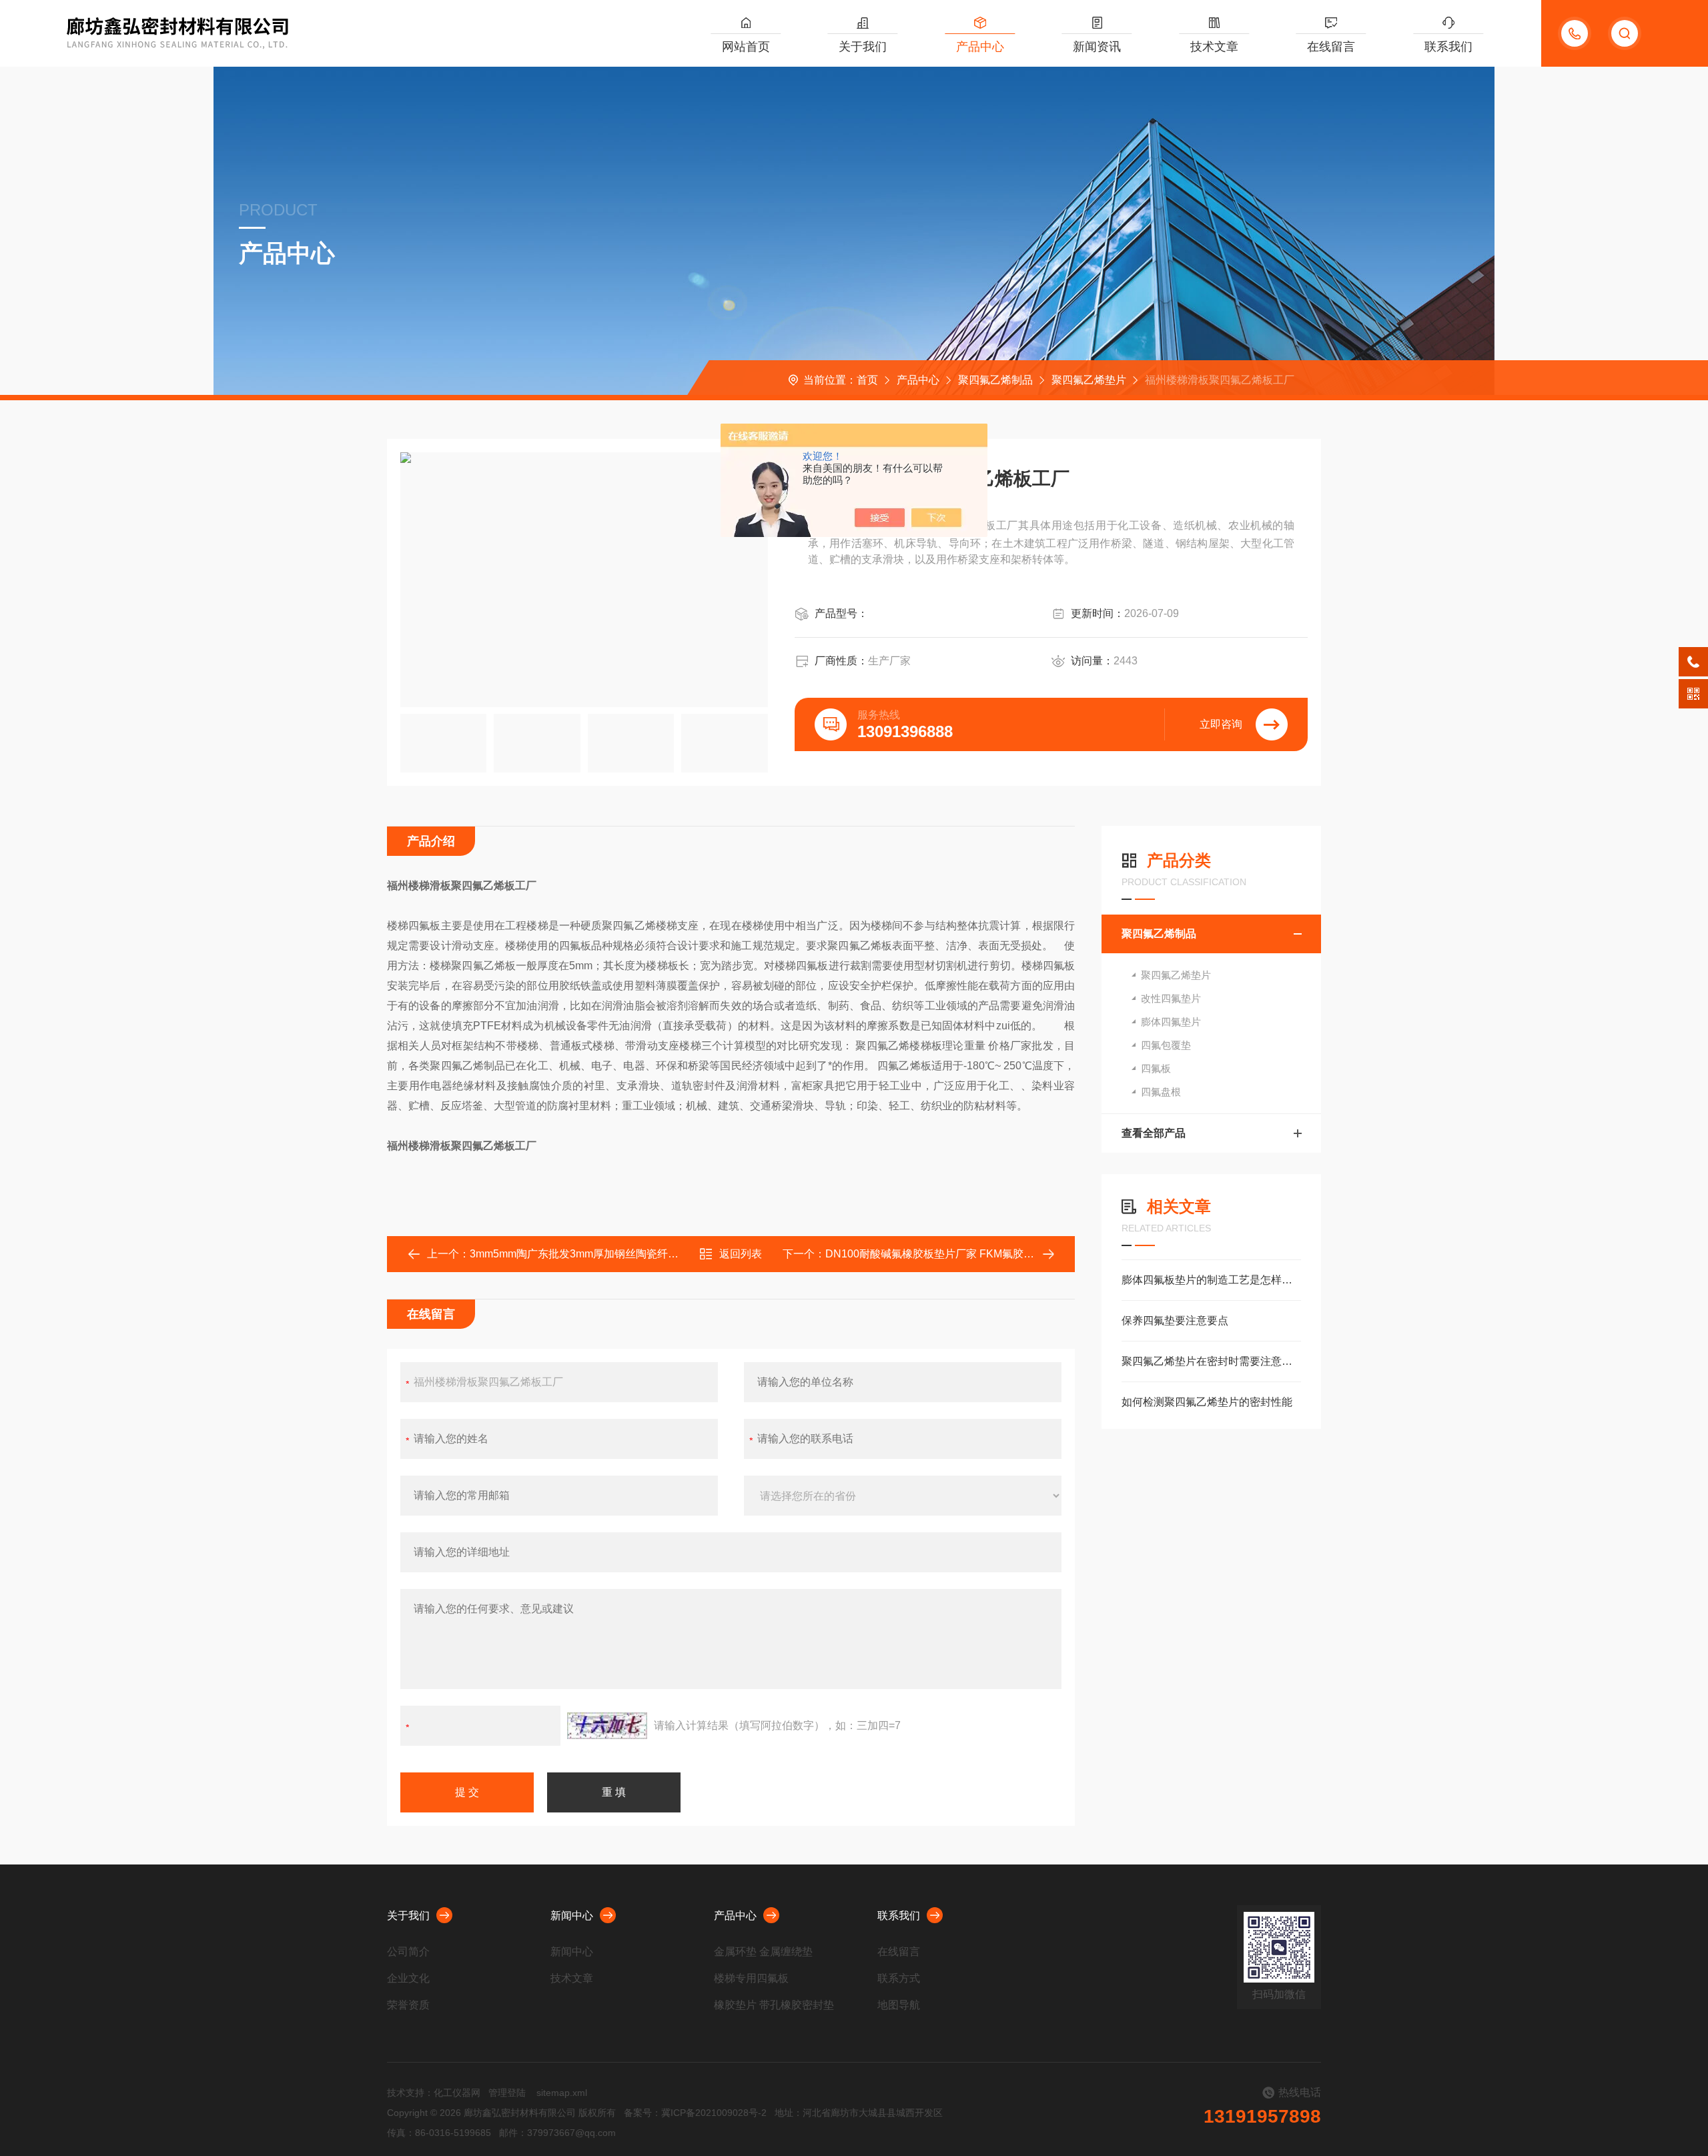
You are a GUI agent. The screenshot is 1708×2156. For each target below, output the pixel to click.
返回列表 (741, 1254)
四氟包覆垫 (1166, 1045)
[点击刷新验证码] (607, 1726)
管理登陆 (507, 2093)
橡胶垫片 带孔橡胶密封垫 (774, 2005)
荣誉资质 (408, 2005)
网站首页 (746, 47)
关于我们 (863, 47)
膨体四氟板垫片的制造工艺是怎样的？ (1211, 1280)
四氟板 (1156, 1068)
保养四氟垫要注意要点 (1175, 1320)
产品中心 (980, 47)
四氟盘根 (1161, 1092)
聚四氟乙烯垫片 (1089, 380)
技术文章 (1214, 47)
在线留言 (1331, 47)
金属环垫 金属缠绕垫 (763, 1952)
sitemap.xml (562, 2093)
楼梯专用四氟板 (751, 1978)
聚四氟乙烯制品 (995, 380)
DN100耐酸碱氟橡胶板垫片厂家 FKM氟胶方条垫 (940, 1254)
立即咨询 (1221, 724)
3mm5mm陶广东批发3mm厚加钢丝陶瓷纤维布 (579, 1254)
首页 (867, 380)
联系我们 (1448, 47)
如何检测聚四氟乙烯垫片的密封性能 (1207, 1402)
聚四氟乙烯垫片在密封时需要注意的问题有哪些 (1211, 1361)
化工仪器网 (457, 2093)
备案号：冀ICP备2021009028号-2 (695, 2113)
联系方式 (899, 1978)
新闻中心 (572, 1916)
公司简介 (408, 1952)
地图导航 (899, 2005)
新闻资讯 (1097, 47)
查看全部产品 (1154, 1133)
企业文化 (408, 1978)
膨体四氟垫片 (1171, 1022)
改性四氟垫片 (1171, 998)
